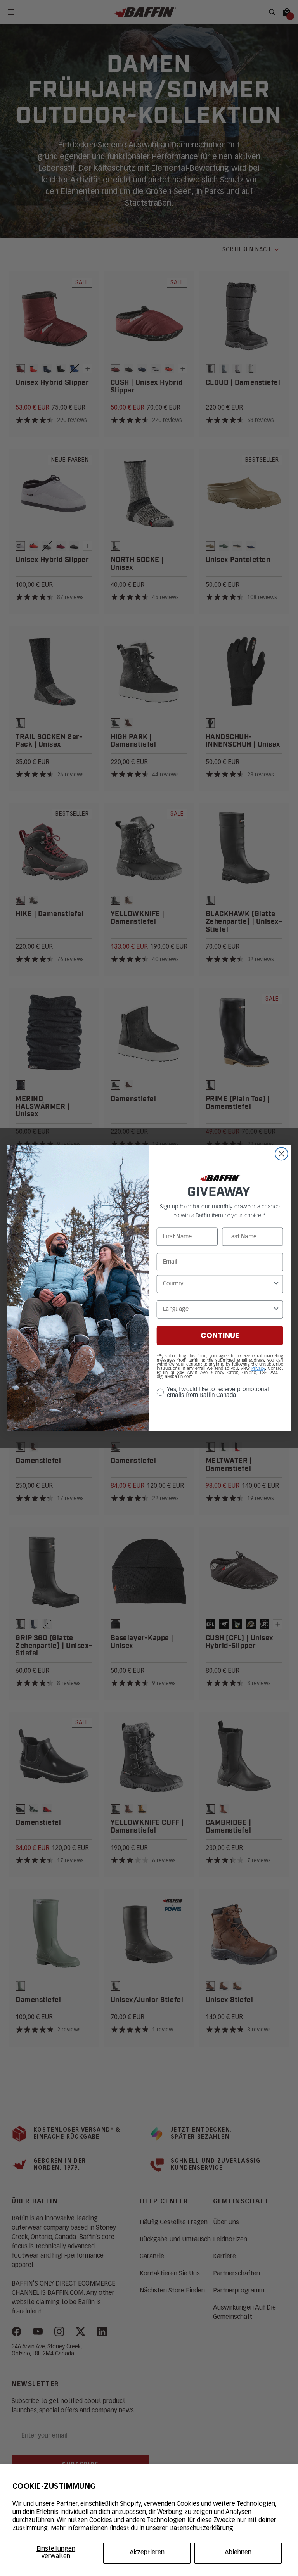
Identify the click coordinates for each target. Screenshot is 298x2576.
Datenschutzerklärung (201, 2529)
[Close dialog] (282, 1154)
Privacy (258, 1369)
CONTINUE (220, 1336)
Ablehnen (238, 2553)
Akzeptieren (147, 2553)
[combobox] (218, 1284)
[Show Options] (276, 1284)
